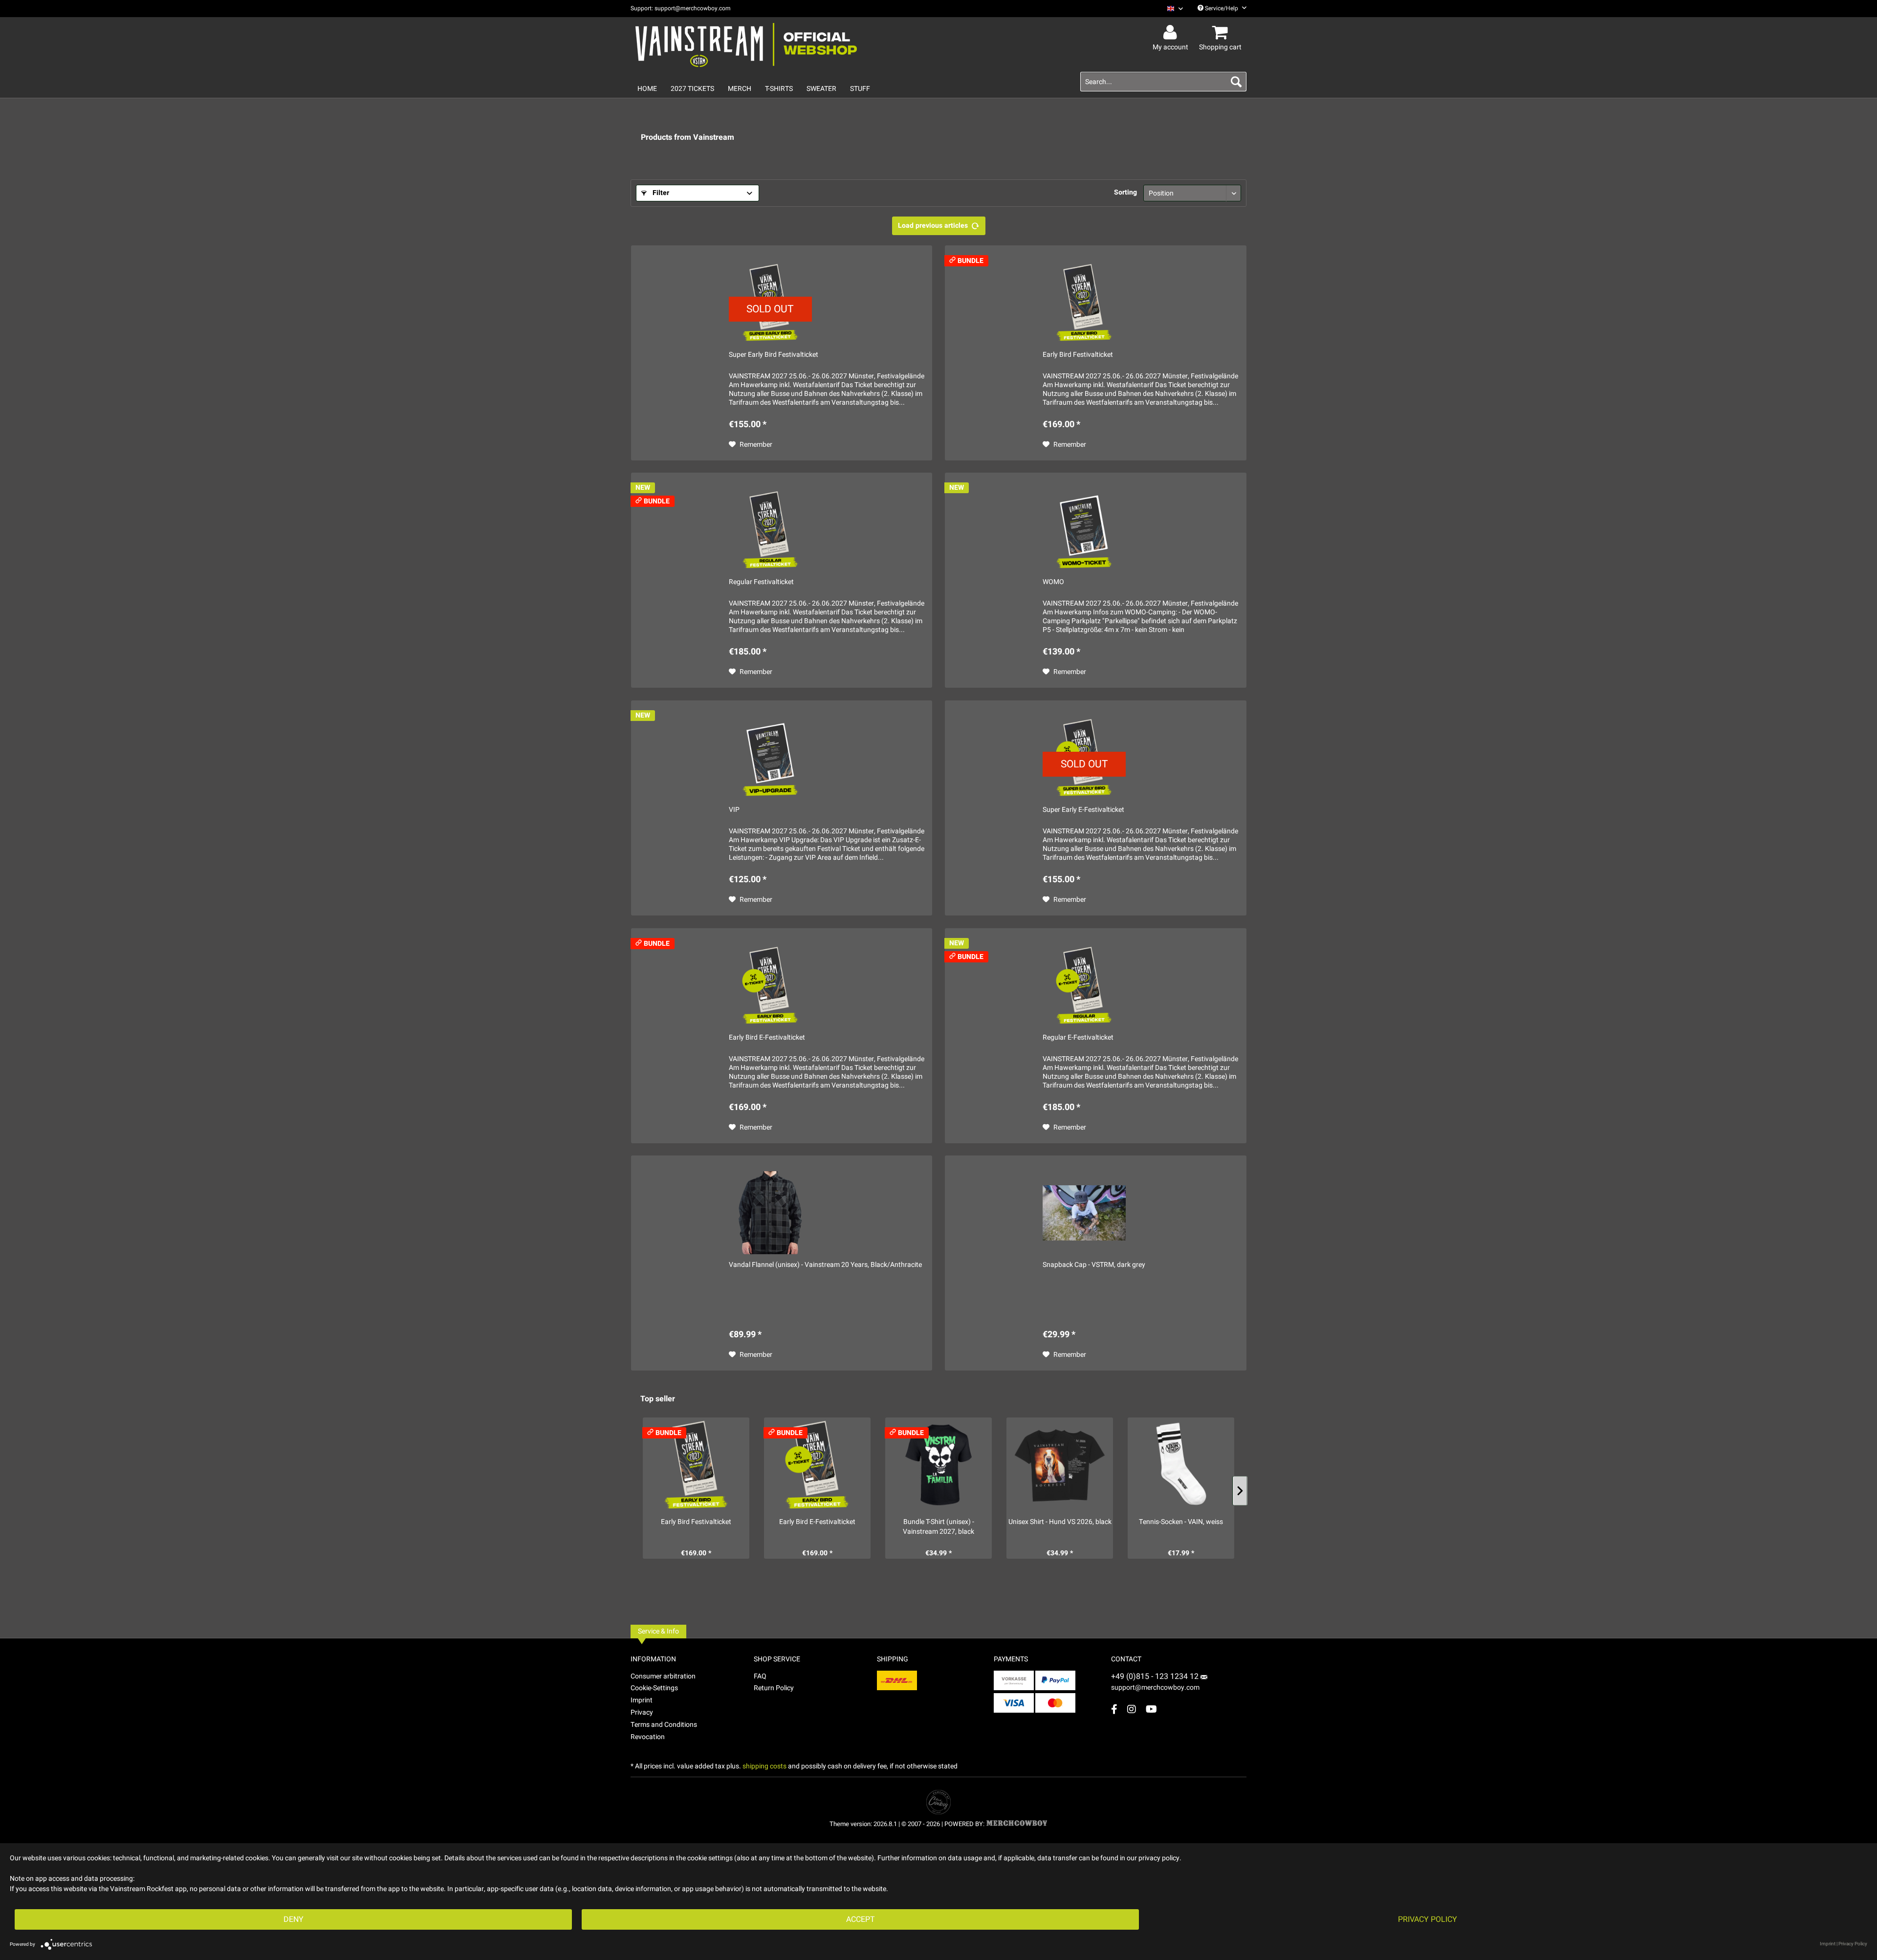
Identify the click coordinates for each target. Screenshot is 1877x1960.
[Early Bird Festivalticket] (1084, 303)
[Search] (1236, 82)
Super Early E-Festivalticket (1083, 810)
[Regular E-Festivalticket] (1084, 985)
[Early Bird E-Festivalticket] (770, 985)
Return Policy (774, 1688)
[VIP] (770, 758)
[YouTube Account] (1151, 1709)
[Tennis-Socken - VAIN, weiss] (1181, 1465)
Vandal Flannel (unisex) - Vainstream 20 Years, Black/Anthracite (825, 1265)
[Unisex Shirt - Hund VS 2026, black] (1060, 1465)
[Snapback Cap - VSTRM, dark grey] (1084, 1213)
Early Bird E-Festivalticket (767, 1038)
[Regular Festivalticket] (770, 530)
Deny (294, 1919)
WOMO (1053, 582)
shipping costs (764, 1766)
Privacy (642, 1712)
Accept (861, 1919)
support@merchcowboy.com (1155, 1688)
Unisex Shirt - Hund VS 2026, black (1060, 1522)
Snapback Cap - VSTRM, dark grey (1094, 1265)
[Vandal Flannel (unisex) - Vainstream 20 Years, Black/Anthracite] (770, 1213)
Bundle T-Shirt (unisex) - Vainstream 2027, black (938, 1527)
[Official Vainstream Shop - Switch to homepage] (746, 45)
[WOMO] (1084, 530)
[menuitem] (1171, 9)
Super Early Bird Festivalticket (774, 355)
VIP (734, 810)
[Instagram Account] (1132, 1709)
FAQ (760, 1676)
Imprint (642, 1700)
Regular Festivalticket (761, 582)
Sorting (1125, 192)
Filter (660, 193)
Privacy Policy (1428, 1919)
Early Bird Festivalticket (1078, 355)
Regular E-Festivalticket (1078, 1038)
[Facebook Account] (1114, 1709)
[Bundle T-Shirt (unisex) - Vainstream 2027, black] (938, 1465)
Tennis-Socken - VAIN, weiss (1181, 1522)
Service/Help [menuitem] (1222, 8)
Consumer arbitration (663, 1676)
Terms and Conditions (664, 1725)
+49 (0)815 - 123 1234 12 (1156, 1677)
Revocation (648, 1737)
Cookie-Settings (654, 1688)
